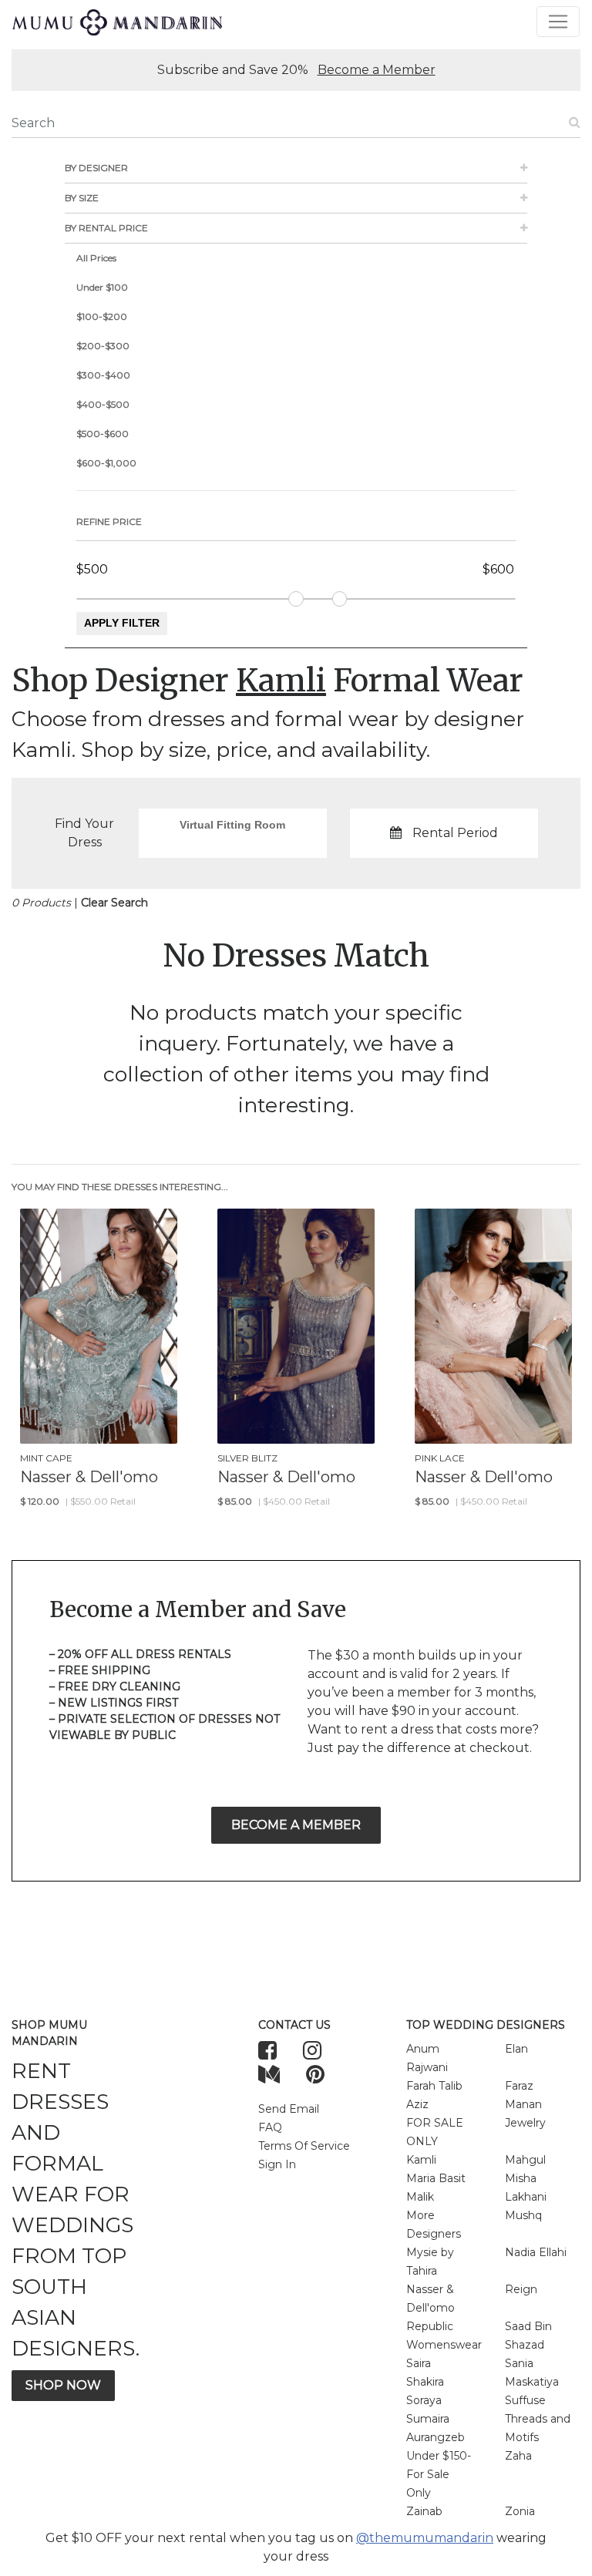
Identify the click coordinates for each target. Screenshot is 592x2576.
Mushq (523, 2215)
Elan (516, 2049)
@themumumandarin (425, 2538)
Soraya (424, 2400)
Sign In (277, 2164)
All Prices (96, 258)
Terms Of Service (304, 2146)
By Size (82, 198)
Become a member (296, 1825)
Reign (521, 2289)
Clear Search (114, 903)
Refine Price (109, 521)
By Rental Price (106, 228)
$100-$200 (102, 316)
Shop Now (63, 2385)
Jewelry (525, 2123)
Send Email (289, 2109)
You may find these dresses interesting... (120, 1187)
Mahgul (525, 2160)
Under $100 (102, 287)
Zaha (518, 2456)
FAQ (270, 2127)
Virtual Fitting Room (232, 825)
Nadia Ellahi (536, 2252)
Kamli (421, 2160)
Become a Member (377, 70)
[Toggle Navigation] (558, 22)
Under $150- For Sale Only (439, 2474)
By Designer (96, 168)
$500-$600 (103, 434)
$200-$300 (103, 346)
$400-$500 (103, 404)
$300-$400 (103, 375)
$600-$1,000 (106, 463)
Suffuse (525, 2400)
